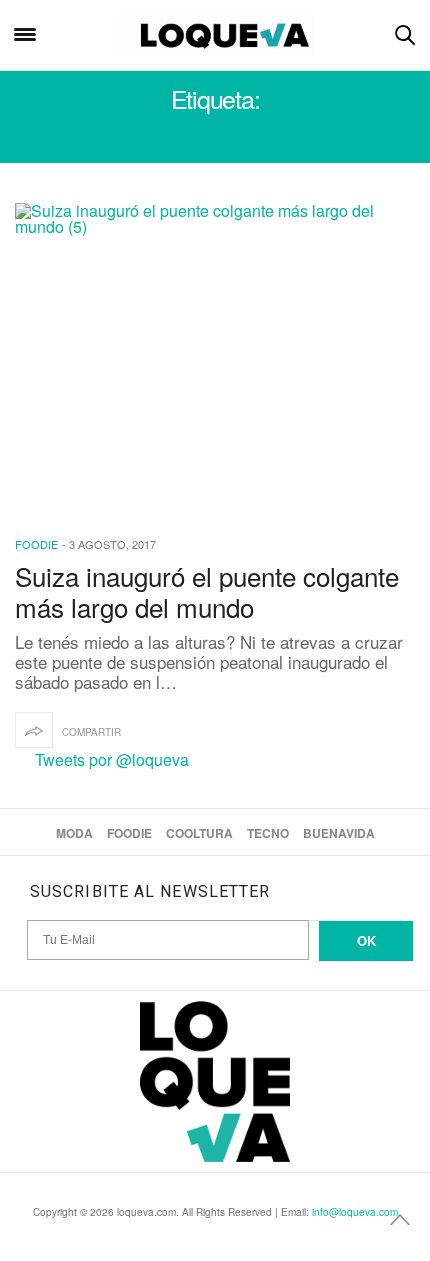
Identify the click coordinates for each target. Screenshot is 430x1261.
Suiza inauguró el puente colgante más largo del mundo (207, 591)
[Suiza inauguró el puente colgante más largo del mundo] (215, 356)
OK (366, 940)
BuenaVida (339, 833)
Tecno (268, 833)
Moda (74, 833)
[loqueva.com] (215, 35)
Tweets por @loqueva (112, 759)
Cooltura (199, 833)
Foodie (36, 544)
